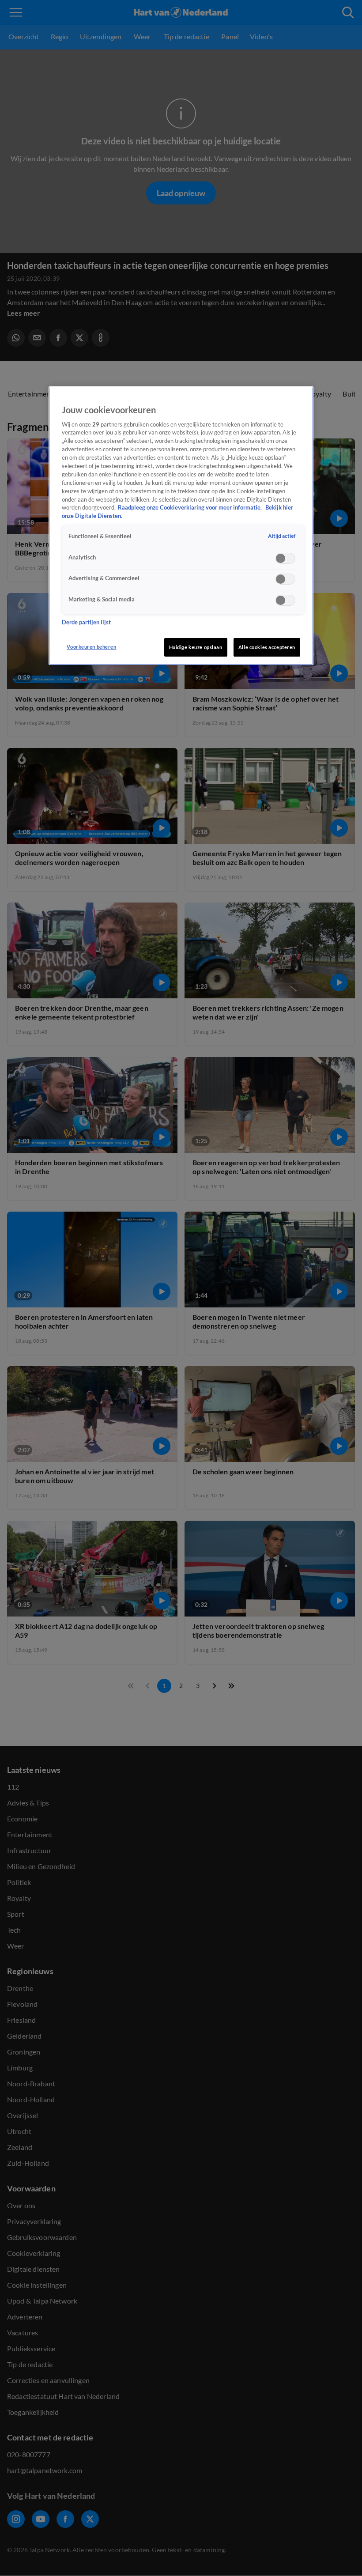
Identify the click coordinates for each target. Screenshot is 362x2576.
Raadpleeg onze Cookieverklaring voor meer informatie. (190, 508)
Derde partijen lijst (86, 622)
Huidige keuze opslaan (196, 647)
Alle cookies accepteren (267, 647)
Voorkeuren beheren (91, 647)
